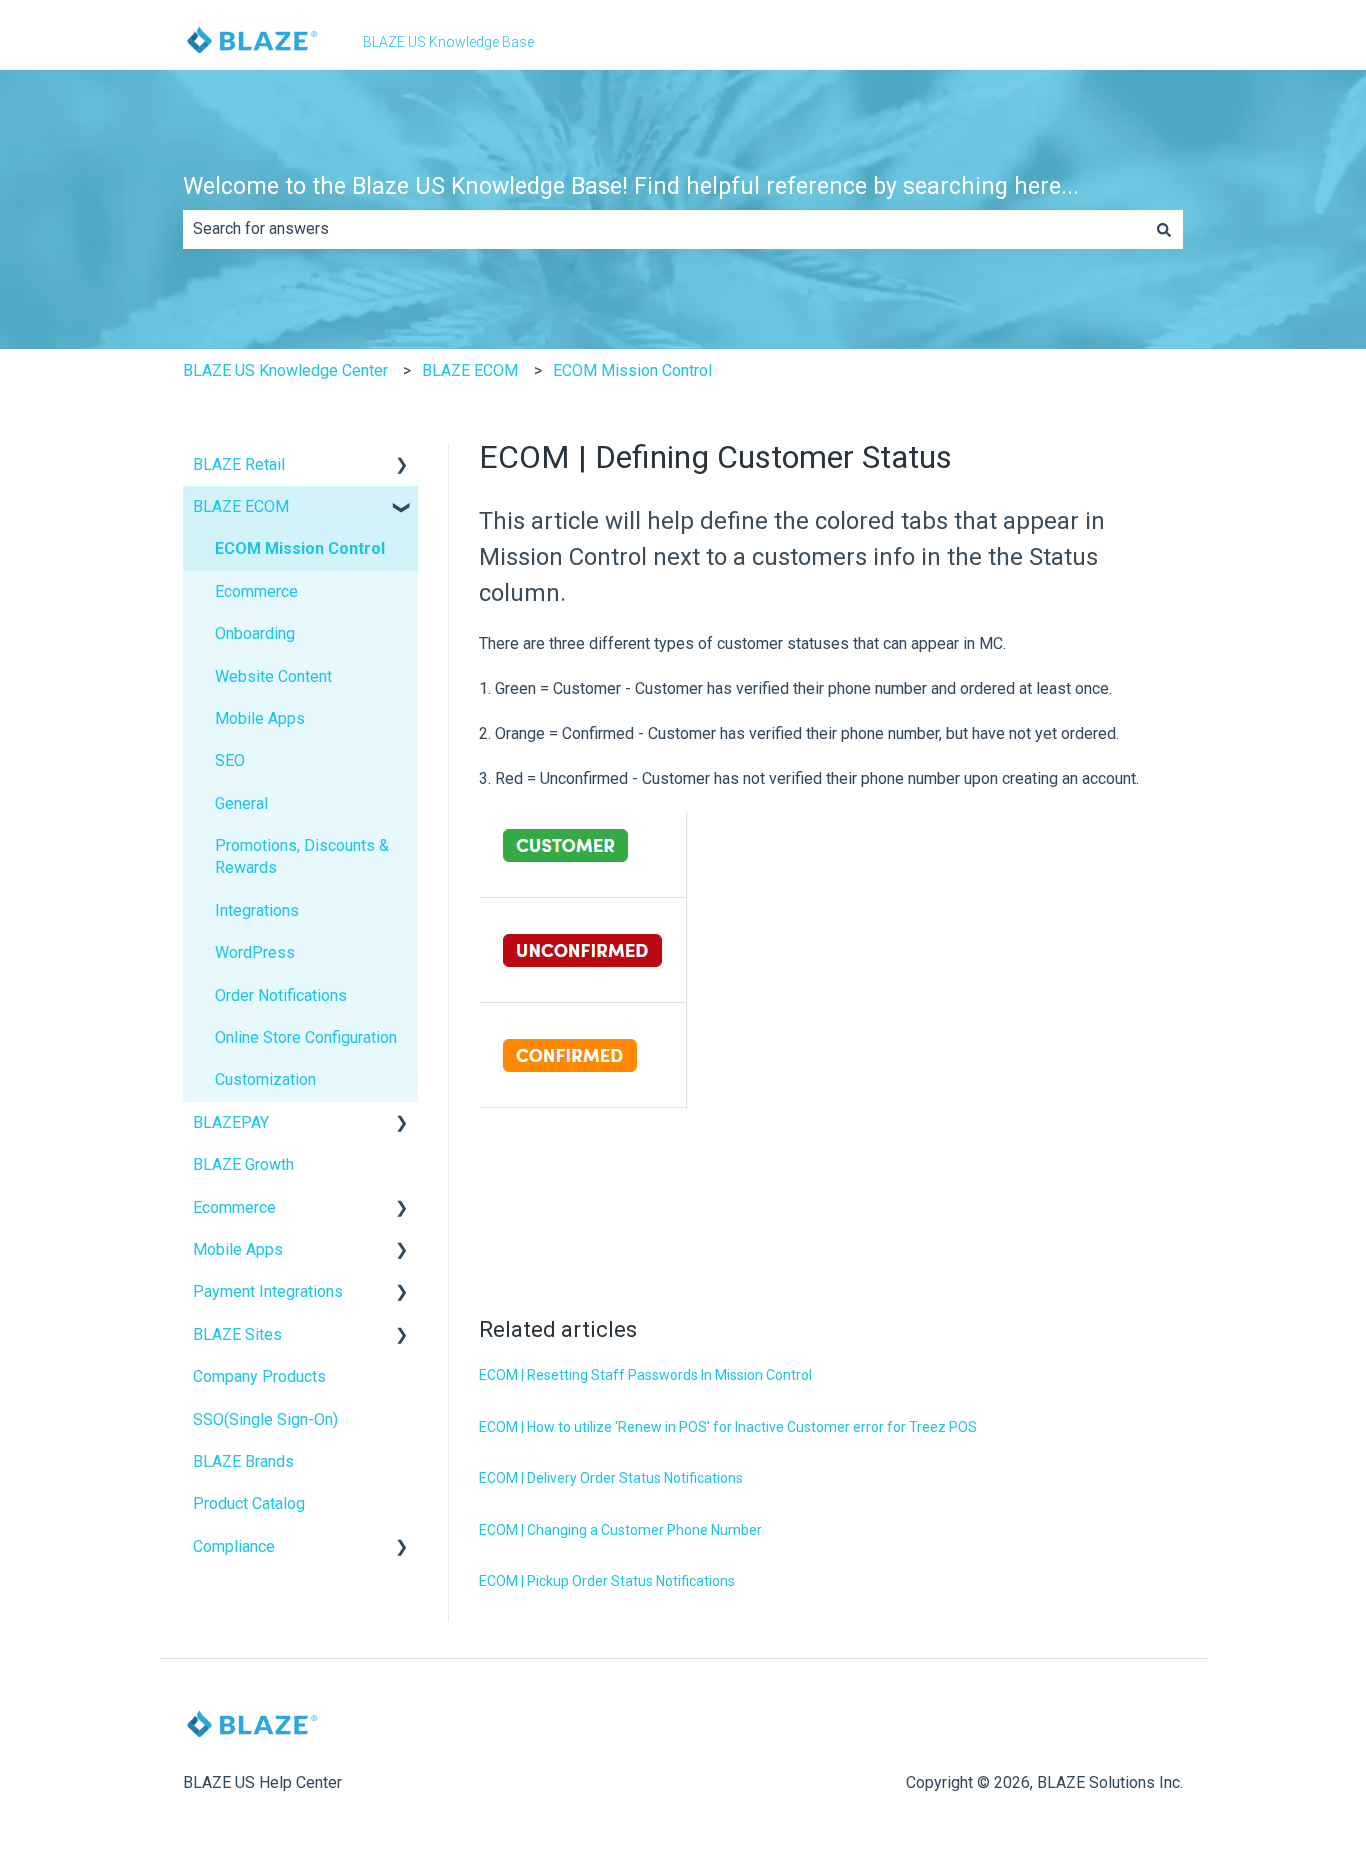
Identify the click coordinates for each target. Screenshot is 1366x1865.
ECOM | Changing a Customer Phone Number (620, 1530)
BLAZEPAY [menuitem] (231, 1122)
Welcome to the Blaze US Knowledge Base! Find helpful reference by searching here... (631, 186)
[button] (402, 466)
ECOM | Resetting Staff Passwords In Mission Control (645, 1375)
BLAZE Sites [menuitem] (237, 1334)
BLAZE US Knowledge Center (285, 370)
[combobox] (664, 229)
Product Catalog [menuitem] (249, 1503)
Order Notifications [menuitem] (281, 995)
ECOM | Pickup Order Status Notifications (607, 1581)
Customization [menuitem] (265, 1079)
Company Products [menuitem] (259, 1376)
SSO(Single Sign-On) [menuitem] (265, 1419)
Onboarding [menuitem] (255, 633)
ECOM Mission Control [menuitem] (300, 548)
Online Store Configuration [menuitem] (306, 1037)
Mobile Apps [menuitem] (260, 718)
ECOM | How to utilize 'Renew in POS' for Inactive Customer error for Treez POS (728, 1427)
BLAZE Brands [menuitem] (243, 1461)
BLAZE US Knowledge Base (448, 42)
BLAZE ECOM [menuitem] (241, 506)
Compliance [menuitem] (234, 1546)
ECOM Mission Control (632, 370)
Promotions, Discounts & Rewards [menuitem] (302, 856)
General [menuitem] (241, 803)
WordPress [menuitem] (255, 952)
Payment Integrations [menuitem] (268, 1291)
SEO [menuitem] (230, 760)
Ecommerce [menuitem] (256, 591)
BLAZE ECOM (470, 370)
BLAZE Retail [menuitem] (239, 464)
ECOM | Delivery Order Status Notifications (611, 1478)
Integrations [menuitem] (257, 910)
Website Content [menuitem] (273, 676)
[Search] (1164, 229)
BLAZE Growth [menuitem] (243, 1164)
